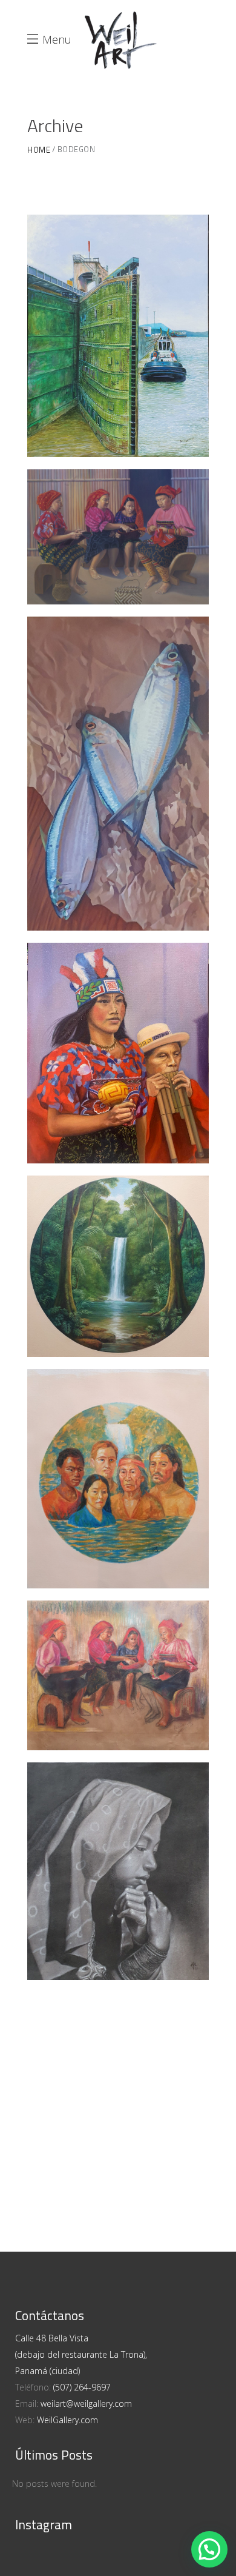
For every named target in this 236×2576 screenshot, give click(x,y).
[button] (209, 2549)
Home (39, 150)
